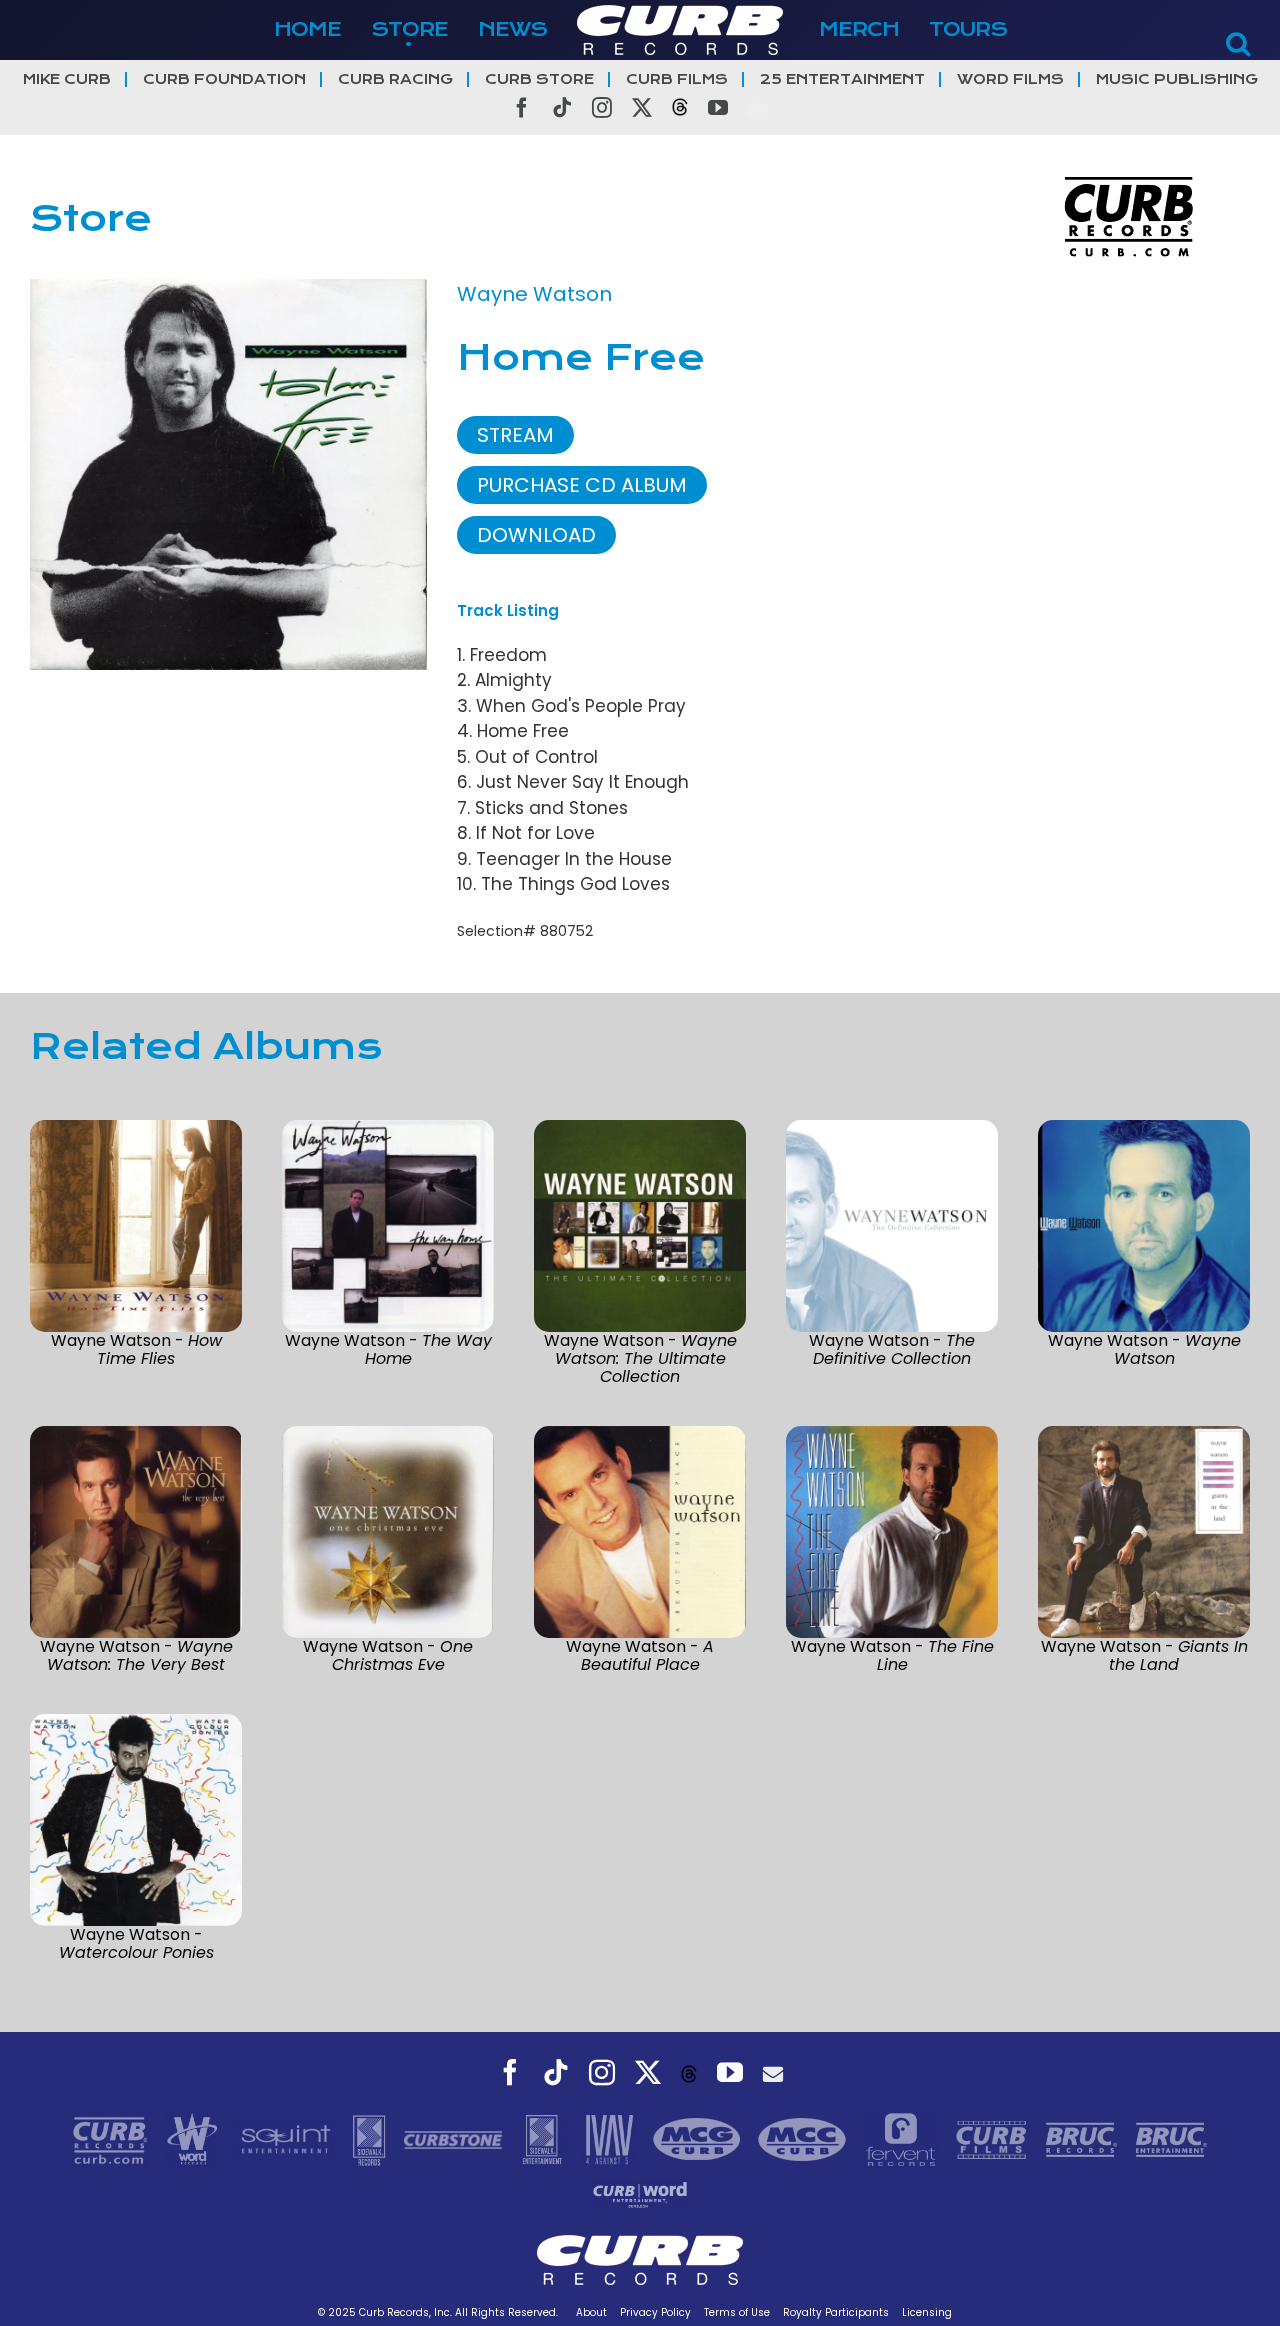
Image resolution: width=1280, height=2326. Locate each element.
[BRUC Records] (1084, 2138)
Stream (515, 435)
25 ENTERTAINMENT (842, 79)
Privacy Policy (655, 2312)
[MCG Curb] (699, 2138)
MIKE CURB (67, 79)
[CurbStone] (455, 2138)
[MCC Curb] (804, 2138)
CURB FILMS (677, 79)
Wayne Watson (534, 294)
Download (536, 535)
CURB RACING (395, 79)
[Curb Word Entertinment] (640, 2193)
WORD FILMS (1010, 79)
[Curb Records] (112, 2138)
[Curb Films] (994, 2138)
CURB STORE (539, 79)
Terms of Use (737, 2312)
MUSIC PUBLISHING (1177, 79)
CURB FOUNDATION (224, 79)
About (591, 2312)
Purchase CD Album (582, 485)
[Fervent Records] (903, 2138)
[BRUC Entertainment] (1171, 2138)
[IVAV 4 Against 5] (611, 2138)
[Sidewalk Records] (371, 2138)
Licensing (927, 2312)
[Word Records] (195, 2138)
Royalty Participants (836, 2312)
